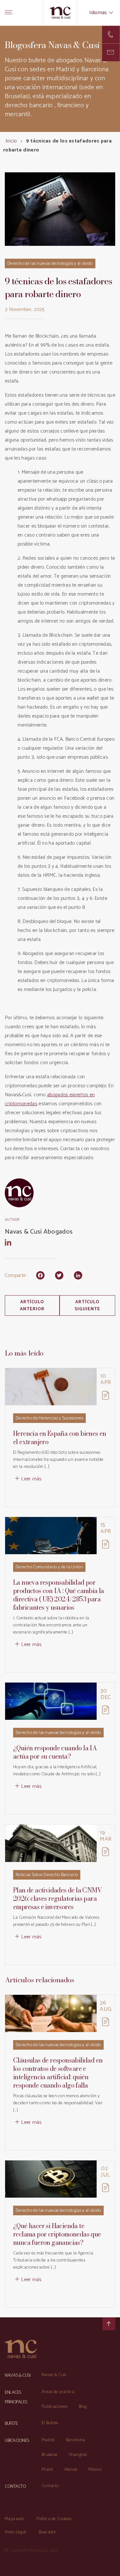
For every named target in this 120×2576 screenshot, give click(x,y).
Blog (83, 2407)
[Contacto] (111, 34)
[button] (111, 52)
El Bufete (50, 2423)
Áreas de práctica (58, 2392)
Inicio (11, 141)
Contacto (50, 2486)
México (95, 2470)
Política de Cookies (54, 2519)
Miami (47, 2470)
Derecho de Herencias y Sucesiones (49, 1418)
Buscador (47, 2532)
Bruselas (49, 2455)
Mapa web (14, 2519)
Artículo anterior (32, 1306)
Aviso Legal (15, 2532)
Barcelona (76, 2440)
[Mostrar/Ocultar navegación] (9, 13)
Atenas (71, 2470)
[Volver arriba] (109, 2324)
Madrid (48, 2440)
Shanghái (78, 2455)
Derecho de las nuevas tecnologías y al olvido (50, 264)
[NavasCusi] (60, 13)
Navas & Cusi (54, 2375)
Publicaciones (55, 2407)
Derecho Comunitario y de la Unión (49, 1567)
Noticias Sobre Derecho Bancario (47, 1875)
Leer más (31, 1479)
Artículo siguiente (88, 1306)
